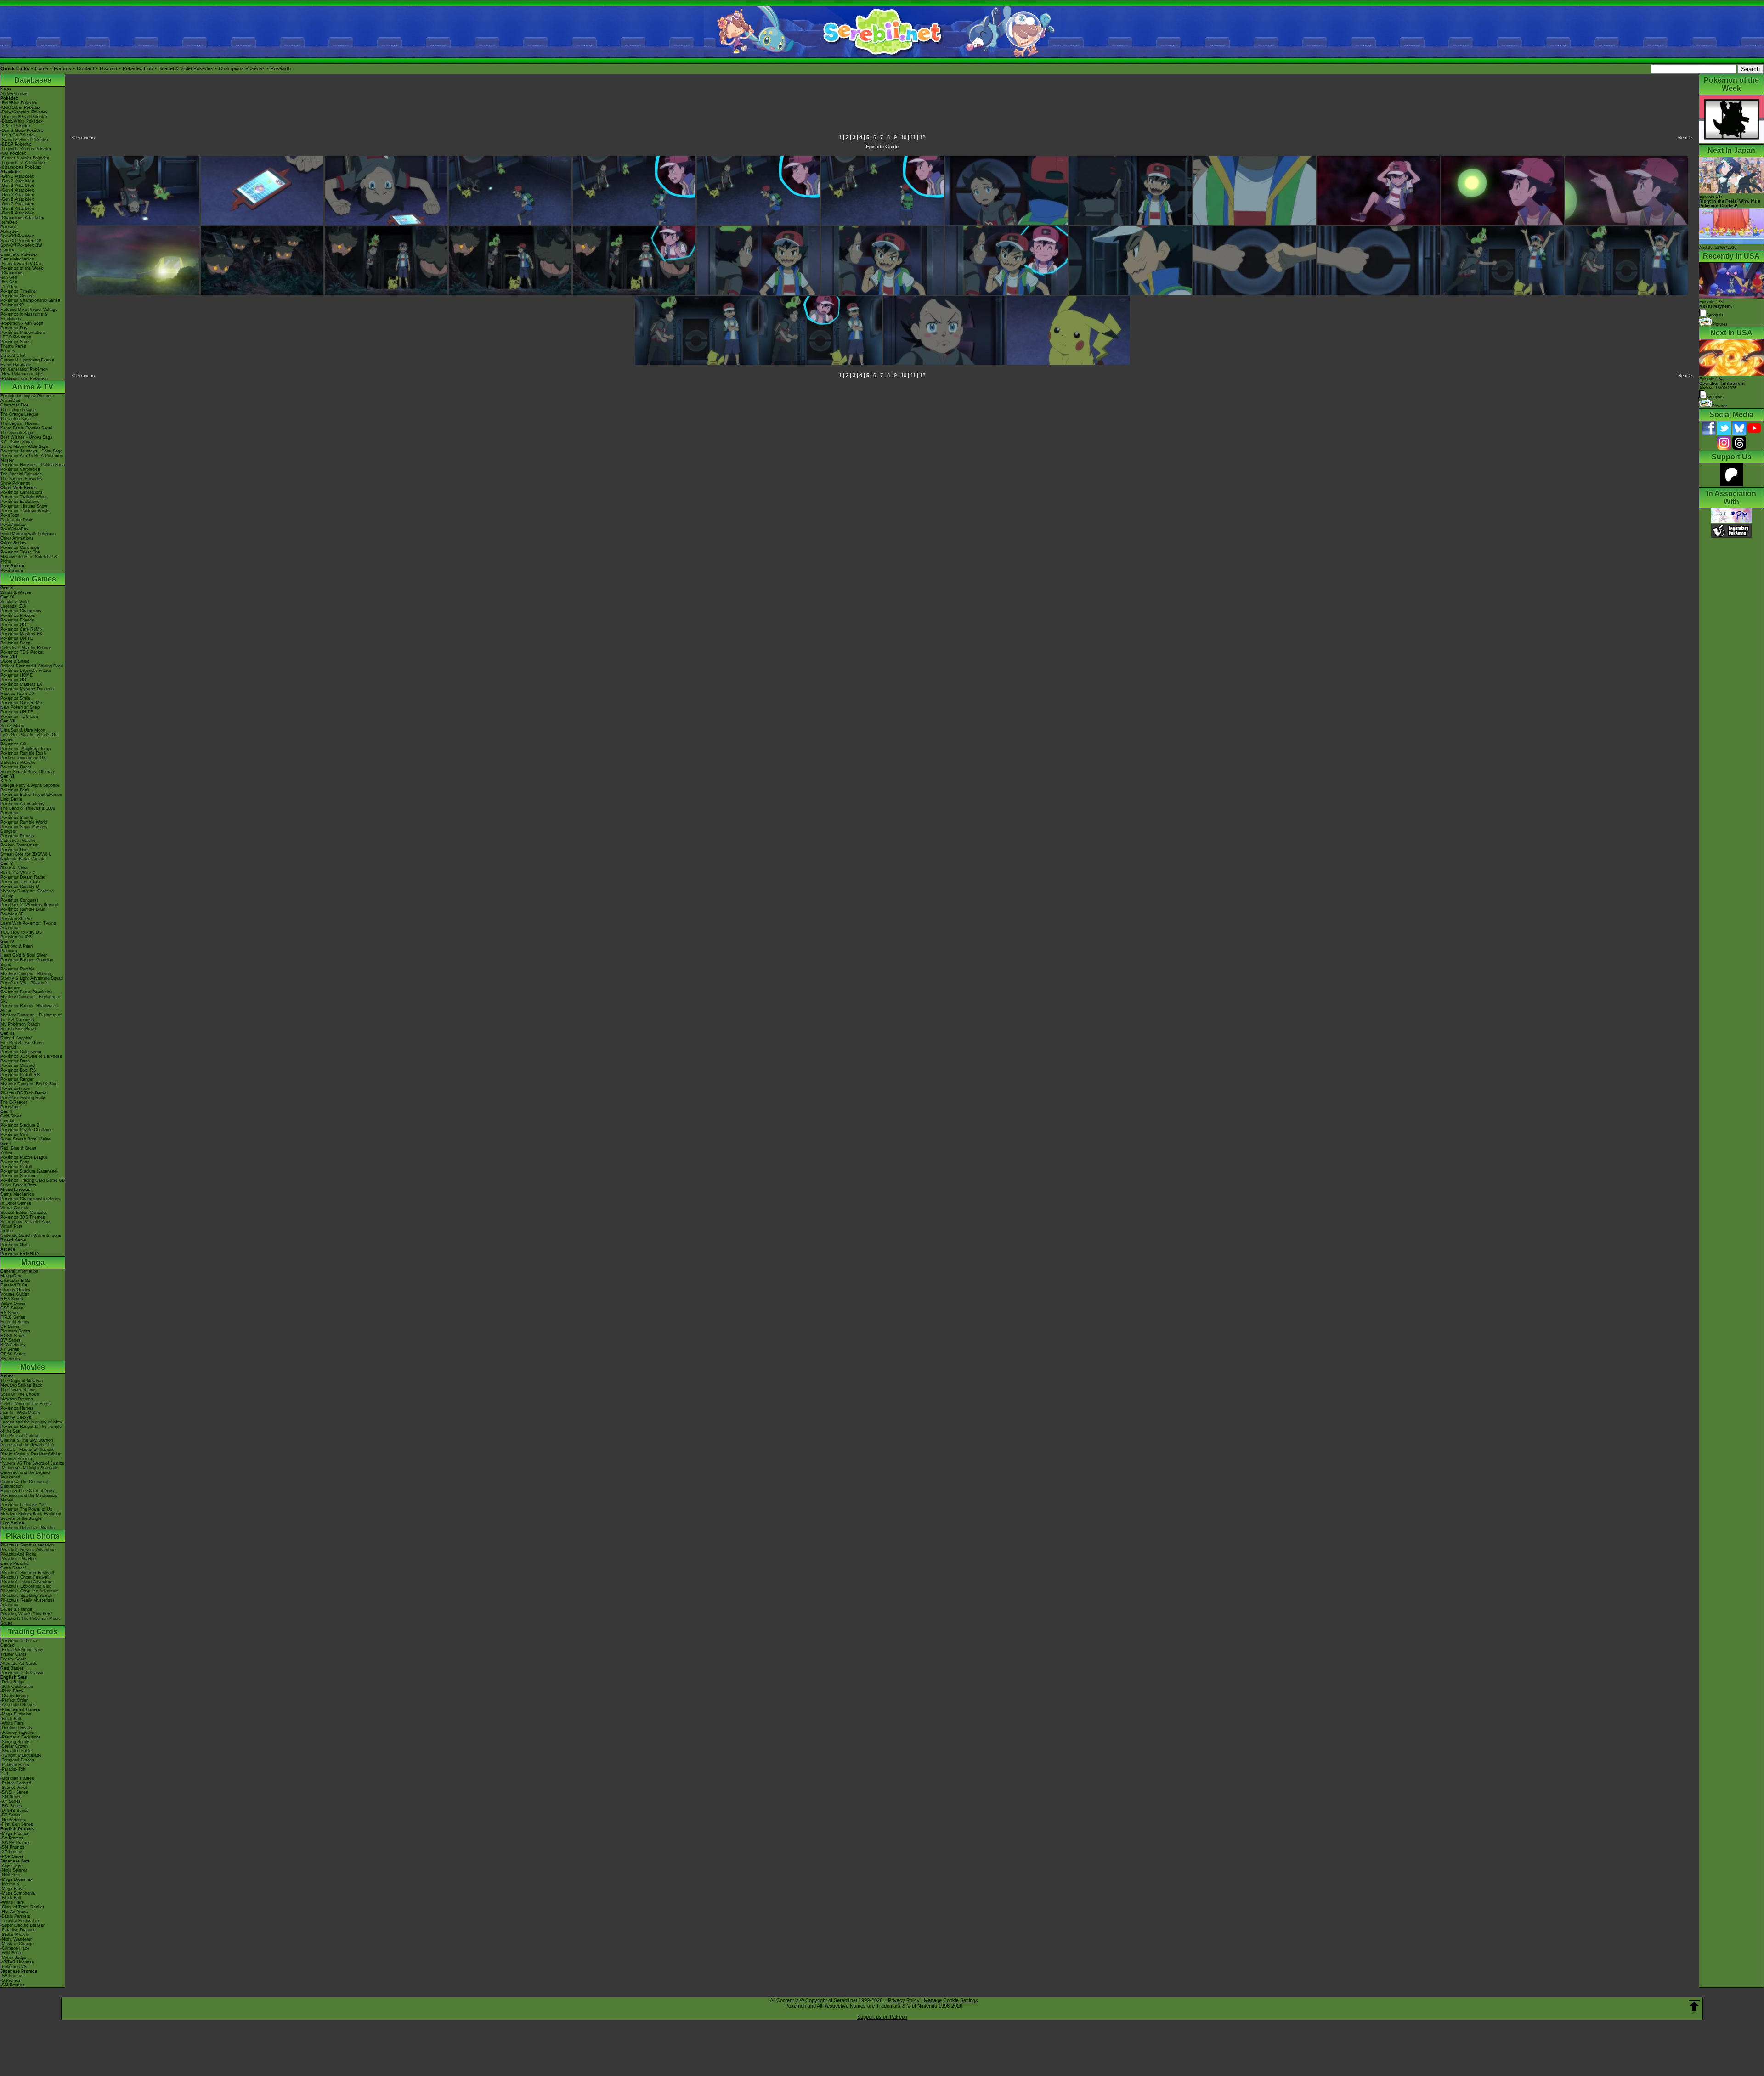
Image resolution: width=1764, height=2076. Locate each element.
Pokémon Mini (14, 1134)
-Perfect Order (14, 1700)
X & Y (6, 781)
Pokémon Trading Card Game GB (33, 1180)
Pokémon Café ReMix (22, 629)
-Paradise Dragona (18, 1930)
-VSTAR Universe (17, 1962)
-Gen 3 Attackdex (17, 186)
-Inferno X (10, 1884)
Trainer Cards (14, 1654)
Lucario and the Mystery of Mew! (32, 1422)
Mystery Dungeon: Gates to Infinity (27, 893)
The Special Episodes (21, 474)
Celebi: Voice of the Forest (26, 1404)
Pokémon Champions (21, 611)
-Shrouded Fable (16, 1751)
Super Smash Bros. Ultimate (28, 772)
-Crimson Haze (15, 1948)
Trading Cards (33, 1632)
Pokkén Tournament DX (23, 758)
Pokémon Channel (18, 1066)
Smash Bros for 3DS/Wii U (26, 854)
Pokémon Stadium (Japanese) (29, 1171)
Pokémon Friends (17, 620)
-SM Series (11, 1797)
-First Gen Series (17, 1824)
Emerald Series (15, 1322)
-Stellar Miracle (15, 1935)
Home (42, 68)
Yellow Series (13, 1303)
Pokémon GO (13, 625)
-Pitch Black (12, 1691)
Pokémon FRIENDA (20, 1254)
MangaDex (11, 1276)
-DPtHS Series (14, 1811)
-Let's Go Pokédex (18, 135)
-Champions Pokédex (21, 167)
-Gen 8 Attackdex (17, 209)
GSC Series (12, 1308)
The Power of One (18, 1390)
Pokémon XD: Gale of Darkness (31, 1056)
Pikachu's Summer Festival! (27, 1573)
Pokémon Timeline (18, 291)
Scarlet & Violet (15, 602)
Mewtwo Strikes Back (21, 1385)
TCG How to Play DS (21, 932)
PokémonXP (12, 305)
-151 (5, 1774)
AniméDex (10, 401)
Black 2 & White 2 (18, 873)
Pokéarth (281, 68)
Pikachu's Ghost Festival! (25, 1577)
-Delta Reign (12, 1682)
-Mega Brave (13, 1889)
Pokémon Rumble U (20, 886)
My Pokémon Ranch (20, 1024)
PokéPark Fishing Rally (23, 1098)
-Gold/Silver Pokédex (20, 107)
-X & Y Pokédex (16, 126)
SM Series (10, 1359)
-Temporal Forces (17, 1760)
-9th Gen (9, 277)
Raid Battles (12, 1668)
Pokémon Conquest (19, 900)
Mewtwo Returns (17, 1399)
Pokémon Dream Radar (23, 877)
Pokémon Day (14, 328)
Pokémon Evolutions (20, 502)
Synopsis (1715, 397)
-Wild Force (11, 1953)
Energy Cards (14, 1659)
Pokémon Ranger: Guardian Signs (27, 962)
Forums (62, 68)
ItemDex (9, 222)
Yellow (6, 1153)
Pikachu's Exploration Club (26, 1586)
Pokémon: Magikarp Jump (25, 749)
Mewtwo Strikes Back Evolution (31, 1514)
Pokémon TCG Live (19, 716)
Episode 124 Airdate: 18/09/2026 (1722, 384)
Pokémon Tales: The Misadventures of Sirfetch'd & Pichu (29, 557)
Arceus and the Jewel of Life (28, 1445)
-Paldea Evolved (16, 1783)
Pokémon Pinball (16, 1167)
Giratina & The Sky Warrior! (27, 1440)
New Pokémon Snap (20, 707)
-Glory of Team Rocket (22, 1907)
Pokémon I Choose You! (24, 1505)
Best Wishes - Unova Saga (26, 437)
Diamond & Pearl (17, 946)
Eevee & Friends (16, 1609)
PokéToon (10, 515)
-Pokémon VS (14, 1967)
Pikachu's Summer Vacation (27, 1545)
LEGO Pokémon (16, 337)
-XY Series (11, 1801)
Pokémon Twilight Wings (24, 497)
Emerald (8, 1047)
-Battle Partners (15, 1916)
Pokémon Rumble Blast (23, 909)
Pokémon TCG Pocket (22, 652)
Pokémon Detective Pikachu (28, 1528)
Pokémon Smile (15, 698)
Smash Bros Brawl (18, 1029)
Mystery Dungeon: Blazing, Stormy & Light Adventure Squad (32, 976)
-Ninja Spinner (14, 1870)
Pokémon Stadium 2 (20, 1125)
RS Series (10, 1313)
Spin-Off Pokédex (17, 236)
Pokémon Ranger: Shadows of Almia (30, 1008)
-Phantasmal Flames (20, 1709)
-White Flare (12, 1723)
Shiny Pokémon (15, 483)
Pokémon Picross (17, 836)
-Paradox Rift (13, 1769)
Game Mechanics (17, 259)
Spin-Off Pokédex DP (21, 241)
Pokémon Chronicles (20, 469)
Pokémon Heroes (17, 1408)
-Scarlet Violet (14, 1788)
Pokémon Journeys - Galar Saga (31, 451)
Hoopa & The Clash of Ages (27, 1491)
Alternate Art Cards (19, 1664)
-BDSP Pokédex (16, 144)
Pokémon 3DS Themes (23, 1217)
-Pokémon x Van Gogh (22, 323)
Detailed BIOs (14, 1285)
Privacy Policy (904, 2000)
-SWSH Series (14, 1792)
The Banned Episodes (21, 479)
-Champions (12, 273)
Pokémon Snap (15, 1162)
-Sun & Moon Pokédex (22, 130)
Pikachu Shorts (33, 1536)
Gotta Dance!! (14, 1568)
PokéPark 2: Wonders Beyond (29, 905)
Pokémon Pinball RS (20, 1075)
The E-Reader (14, 1102)
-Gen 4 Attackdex (17, 190)
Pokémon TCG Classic (23, 1673)
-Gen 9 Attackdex (17, 213)
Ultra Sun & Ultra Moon (23, 730)
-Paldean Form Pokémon (24, 378)
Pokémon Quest (16, 767)
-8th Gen (9, 282)
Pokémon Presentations (23, 333)
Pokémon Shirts (16, 342)
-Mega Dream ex (17, 1879)
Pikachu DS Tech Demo (23, 1093)
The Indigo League (18, 410)
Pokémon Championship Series (30, 300)
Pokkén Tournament (20, 845)
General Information (19, 1271)
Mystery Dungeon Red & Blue (29, 1084)
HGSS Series (13, 1336)
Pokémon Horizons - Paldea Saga (33, 465)
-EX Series (11, 1815)
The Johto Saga (16, 419)
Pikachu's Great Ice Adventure (30, 1591)
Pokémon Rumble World (24, 822)
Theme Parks (13, 346)
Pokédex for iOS (16, 937)
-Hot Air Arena (14, 1912)
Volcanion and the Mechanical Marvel (29, 1498)
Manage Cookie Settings (951, 2000)
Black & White (14, 868)
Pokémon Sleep (15, 643)
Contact (85, 68)
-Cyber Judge (13, 1958)
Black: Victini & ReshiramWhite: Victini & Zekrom (31, 1456)
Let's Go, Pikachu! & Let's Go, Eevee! (30, 737)
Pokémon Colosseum (21, 1052)
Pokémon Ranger (17, 1079)
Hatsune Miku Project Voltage (29, 310)
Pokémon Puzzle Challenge (27, 1130)
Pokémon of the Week (22, 268)
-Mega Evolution (16, 1714)
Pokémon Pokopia (18, 615)
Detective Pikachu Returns (26, 648)
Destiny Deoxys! (17, 1417)
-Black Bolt (11, 1719)
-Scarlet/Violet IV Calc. (22, 264)
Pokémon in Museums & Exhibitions (24, 316)
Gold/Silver (11, 1116)
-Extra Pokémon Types (23, 1650)
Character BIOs (15, 1281)
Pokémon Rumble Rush (23, 753)
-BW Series (11, 1806)
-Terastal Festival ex (20, 1921)
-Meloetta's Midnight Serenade (29, 1468)
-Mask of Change (17, 1944)
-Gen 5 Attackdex (17, 195)
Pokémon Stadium (18, 1176)
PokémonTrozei (15, 1089)
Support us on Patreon (882, 2017)
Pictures (1720, 324)
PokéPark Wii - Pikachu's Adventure (25, 985)
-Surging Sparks (16, 1742)
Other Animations (17, 538)
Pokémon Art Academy (23, 804)
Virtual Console (15, 1208)
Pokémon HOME (17, 675)
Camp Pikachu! (15, 1563)
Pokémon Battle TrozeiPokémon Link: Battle (31, 797)
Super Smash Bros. (19, 1185)
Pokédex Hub (138, 68)
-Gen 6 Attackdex (17, 199)
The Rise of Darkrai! (20, 1436)
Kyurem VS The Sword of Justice (32, 1463)
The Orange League (19, 414)
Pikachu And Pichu (18, 1554)
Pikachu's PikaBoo (18, 1559)
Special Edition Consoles (24, 1213)
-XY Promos (12, 1852)
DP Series (10, 1326)
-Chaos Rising (14, 1696)
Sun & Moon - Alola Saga (24, 446)
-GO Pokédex (13, 153)
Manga (33, 1262)
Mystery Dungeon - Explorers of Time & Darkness (31, 1017)
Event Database (16, 365)
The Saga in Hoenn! (20, 423)
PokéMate (10, 1107)
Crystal (7, 1121)
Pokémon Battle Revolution (26, 992)
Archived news (14, 94)
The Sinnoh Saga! (17, 433)
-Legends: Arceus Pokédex (26, 149)
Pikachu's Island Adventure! (27, 1582)
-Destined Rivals (16, 1728)
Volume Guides (15, 1294)
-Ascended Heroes (18, 1705)
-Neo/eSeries (13, 1820)
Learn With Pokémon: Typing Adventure (28, 925)
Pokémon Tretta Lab (20, 882)
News (6, 89)
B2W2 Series (13, 1345)
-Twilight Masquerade (21, 1755)
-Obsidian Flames (17, 1778)
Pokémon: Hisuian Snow (24, 506)
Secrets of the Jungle (21, 1518)
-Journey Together (18, 1732)
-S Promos (11, 1980)
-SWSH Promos (16, 1843)
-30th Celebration (17, 1687)
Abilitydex (10, 231)
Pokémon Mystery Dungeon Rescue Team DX (27, 691)
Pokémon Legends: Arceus (26, 671)
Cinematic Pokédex (19, 254)
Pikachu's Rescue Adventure (28, 1550)
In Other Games (16, 1203)
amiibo (7, 1231)
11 (913, 137)
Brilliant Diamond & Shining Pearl (32, 666)
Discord (108, 68)
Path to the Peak (17, 520)
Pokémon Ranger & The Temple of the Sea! (31, 1429)
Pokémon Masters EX (21, 634)
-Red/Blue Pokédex (19, 103)
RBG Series (12, 1299)
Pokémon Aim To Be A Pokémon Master (32, 458)
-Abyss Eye (11, 1866)
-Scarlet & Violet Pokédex (25, 158)
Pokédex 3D (12, 914)
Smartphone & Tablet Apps (26, 1222)
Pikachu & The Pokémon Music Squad (31, 1621)
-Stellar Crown (14, 1746)
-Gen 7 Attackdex (17, 204)
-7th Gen (9, 287)
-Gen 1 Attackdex (17, 176)
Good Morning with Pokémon (28, 534)
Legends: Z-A (13, 606)
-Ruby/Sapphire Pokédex (24, 112)
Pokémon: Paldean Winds (25, 511)
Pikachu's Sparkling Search (26, 1596)
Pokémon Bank (15, 790)
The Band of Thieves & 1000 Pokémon (28, 811)
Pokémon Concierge (20, 547)
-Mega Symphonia (18, 1893)
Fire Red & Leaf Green (22, 1043)
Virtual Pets (11, 1226)
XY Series (10, 1349)
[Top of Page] (1694, 2006)
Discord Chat (13, 355)
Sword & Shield (15, 661)
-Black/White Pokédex (22, 121)
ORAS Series (13, 1354)
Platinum (9, 951)
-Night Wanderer (16, 1939)
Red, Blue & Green (18, 1148)
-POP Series (12, 1856)
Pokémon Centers (18, 296)
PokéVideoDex (14, 529)
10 (904, 137)
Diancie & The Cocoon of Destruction (25, 1484)
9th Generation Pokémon (24, 369)
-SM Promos (12, 1847)
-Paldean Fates (15, 1765)
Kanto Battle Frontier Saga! (26, 428)
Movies (33, 1367)
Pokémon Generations (22, 492)
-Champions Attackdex (22, 218)
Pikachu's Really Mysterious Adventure (28, 1602)
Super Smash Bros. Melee (25, 1139)
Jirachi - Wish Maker (20, 1413)
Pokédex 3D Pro (16, 919)
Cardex (7, 250)
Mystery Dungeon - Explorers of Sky (31, 999)
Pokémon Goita (15, 1245)
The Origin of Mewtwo (22, 1381)
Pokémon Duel (14, 850)
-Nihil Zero (10, 1875)
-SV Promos (12, 1838)
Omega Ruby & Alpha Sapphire (30, 785)
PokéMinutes (13, 525)
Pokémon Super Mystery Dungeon (24, 829)
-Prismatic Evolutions (21, 1737)
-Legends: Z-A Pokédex (23, 163)
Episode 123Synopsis (1716, 308)
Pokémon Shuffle (17, 818)
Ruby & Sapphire (17, 1038)
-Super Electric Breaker (23, 1925)
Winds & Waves (16, 592)
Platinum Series (15, 1331)
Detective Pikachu (18, 762)
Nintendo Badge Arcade (23, 859)
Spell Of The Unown (20, 1394)
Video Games (33, 579)
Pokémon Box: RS (18, 1070)
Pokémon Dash (15, 1061)
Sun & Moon (12, 726)
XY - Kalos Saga (16, 442)
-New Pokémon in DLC (23, 374)
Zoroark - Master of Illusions (28, 1450)
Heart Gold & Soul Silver (24, 955)
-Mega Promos (14, 1833)
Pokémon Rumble (17, 969)
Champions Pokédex (242, 68)
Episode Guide (882, 147)
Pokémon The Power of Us (26, 1509)
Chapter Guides (15, 1290)
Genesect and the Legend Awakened (25, 1475)
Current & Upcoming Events (27, 360)
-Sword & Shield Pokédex (25, 140)
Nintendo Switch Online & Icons (31, 1235)
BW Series (11, 1340)
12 (922, 137)
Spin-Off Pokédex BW (21, 245)
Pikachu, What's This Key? (26, 1614)
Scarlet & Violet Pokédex (186, 68)
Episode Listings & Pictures (27, 396)
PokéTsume (12, 570)
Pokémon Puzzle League (24, 1157)
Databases (33, 80)
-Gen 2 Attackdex (17, 181)
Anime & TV (33, 387)
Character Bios (15, 405)
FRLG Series (13, 1317)
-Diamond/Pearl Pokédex (24, 117)
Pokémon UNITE (17, 638)
